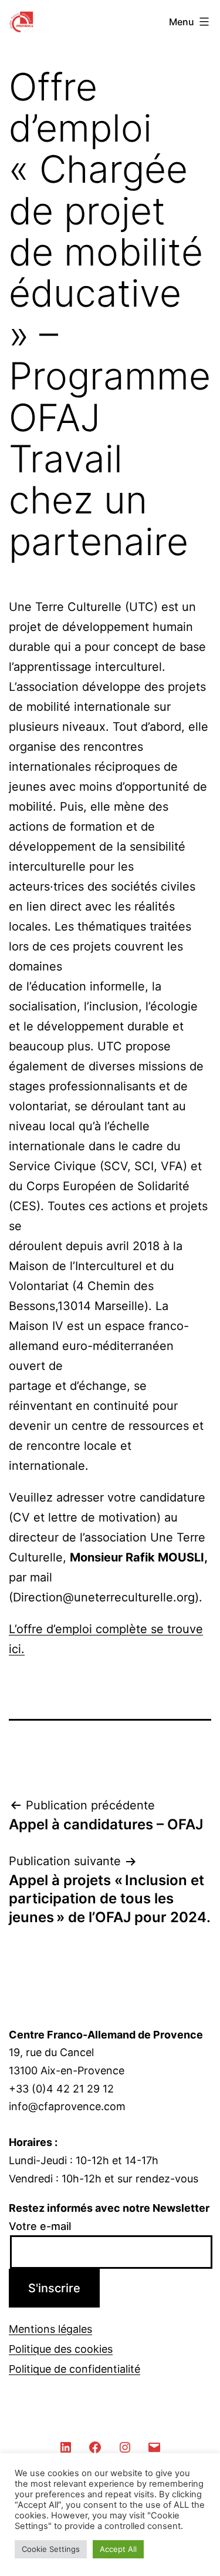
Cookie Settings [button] (51, 2549)
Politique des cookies (61, 2349)
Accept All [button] (118, 2549)
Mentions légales (50, 2329)
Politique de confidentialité (75, 2369)
